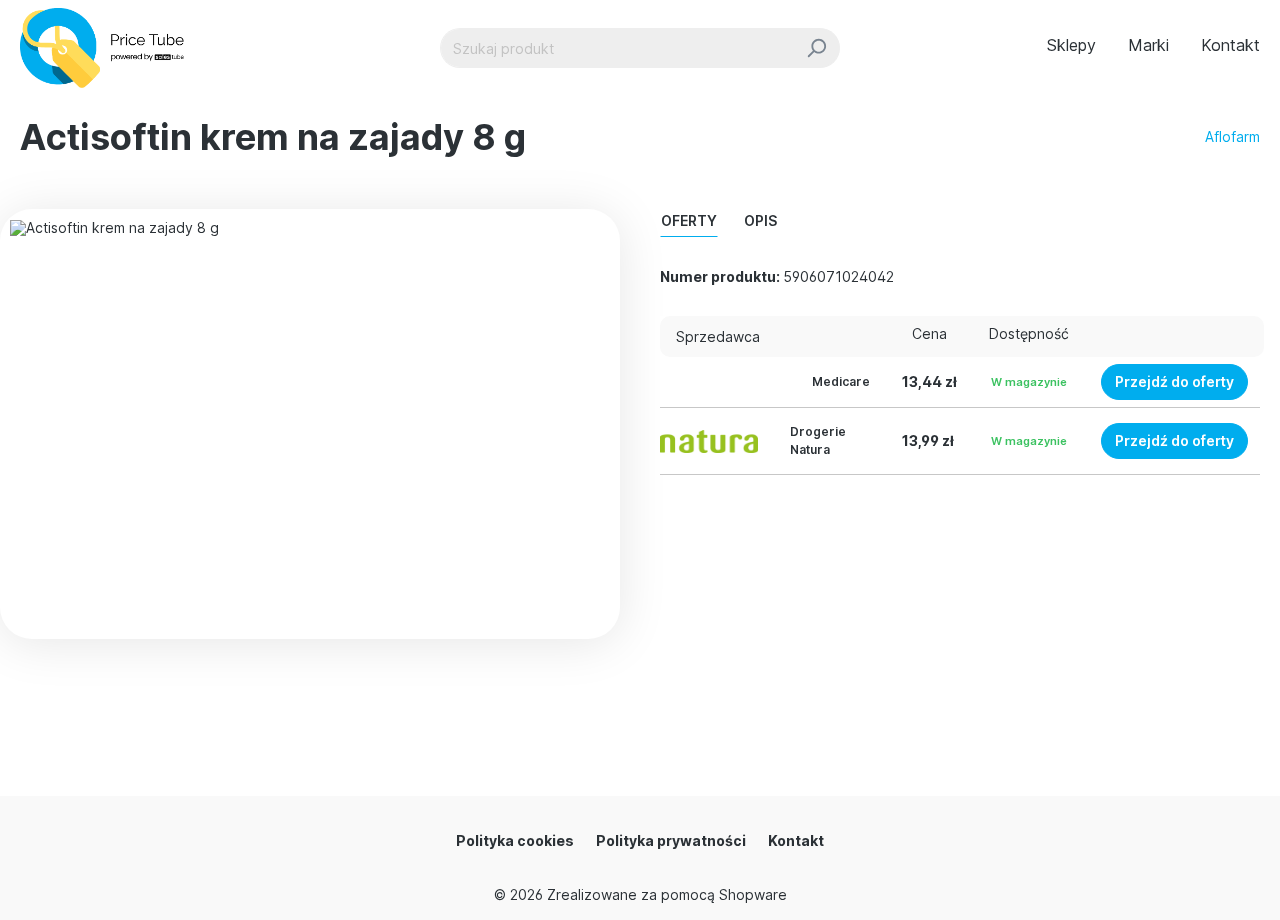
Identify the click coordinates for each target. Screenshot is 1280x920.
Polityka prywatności (671, 840)
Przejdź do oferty (1174, 381)
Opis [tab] (760, 220)
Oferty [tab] (689, 220)
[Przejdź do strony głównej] (110, 48)
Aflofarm (1232, 136)
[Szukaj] (816, 48)
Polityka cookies (515, 840)
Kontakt (796, 840)
